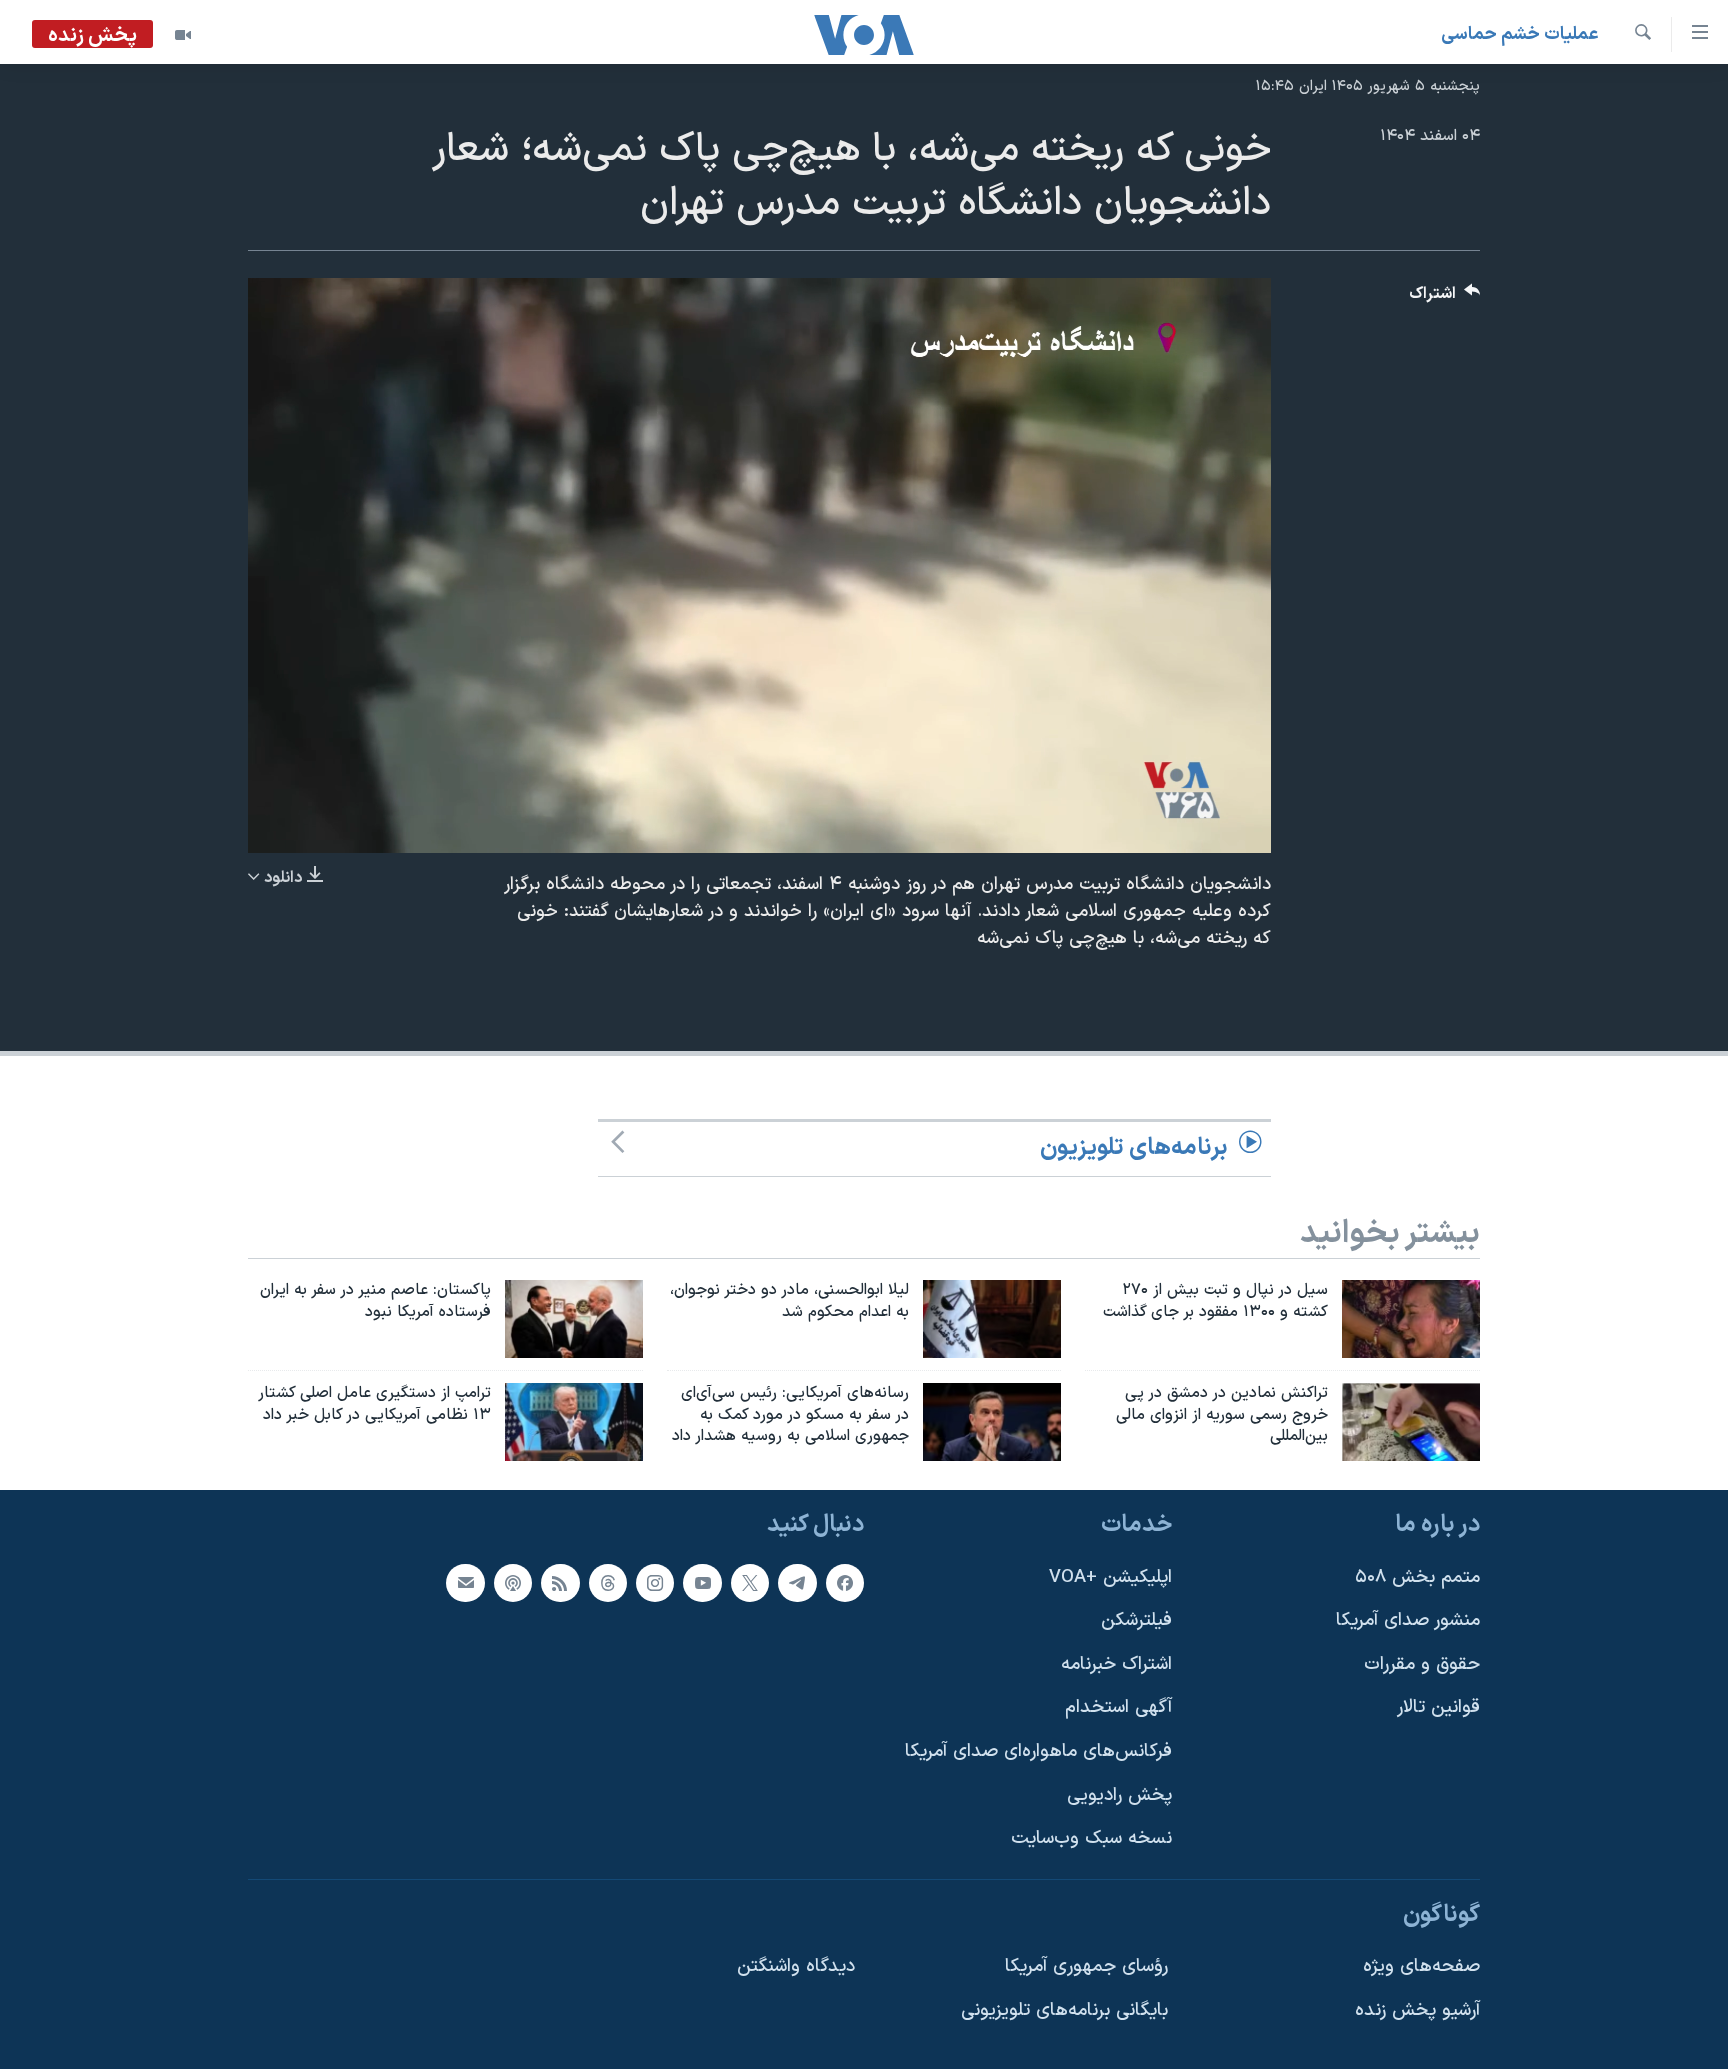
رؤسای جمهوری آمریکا (1086, 1967)
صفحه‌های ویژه (1421, 1967)
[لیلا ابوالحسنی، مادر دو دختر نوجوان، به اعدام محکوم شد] (992, 1319)
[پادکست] (513, 1583)
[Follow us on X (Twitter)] (750, 1583)
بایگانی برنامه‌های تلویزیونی (1064, 2010)
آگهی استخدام (1118, 1708)
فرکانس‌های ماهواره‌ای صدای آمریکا (1038, 1751)
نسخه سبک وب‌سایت (1091, 1839)
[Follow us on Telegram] (797, 1583)
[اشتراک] (465, 1583)
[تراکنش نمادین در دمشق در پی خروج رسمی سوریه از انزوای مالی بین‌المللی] (1411, 1422)
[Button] (1445, 298)
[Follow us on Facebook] (845, 1583)
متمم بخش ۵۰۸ (1417, 1577)
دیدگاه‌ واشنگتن (796, 1967)
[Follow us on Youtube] (702, 1583)
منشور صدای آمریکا (1408, 1621)
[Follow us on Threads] (608, 1583)
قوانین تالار (1438, 1708)
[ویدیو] (183, 35)
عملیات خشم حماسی (1520, 34)
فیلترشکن (1136, 1621)
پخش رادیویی (1119, 1795)
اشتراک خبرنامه (1116, 1664)
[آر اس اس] (560, 1583)
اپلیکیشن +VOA (1110, 1577)
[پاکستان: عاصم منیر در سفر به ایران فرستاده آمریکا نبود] (574, 1319)
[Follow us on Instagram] (655, 1583)
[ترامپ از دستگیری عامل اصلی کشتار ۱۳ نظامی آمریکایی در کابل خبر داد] (574, 1422)
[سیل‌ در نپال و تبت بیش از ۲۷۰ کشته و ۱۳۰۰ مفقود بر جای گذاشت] (1411, 1319)
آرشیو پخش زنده (1417, 2010)
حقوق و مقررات (1422, 1664)
